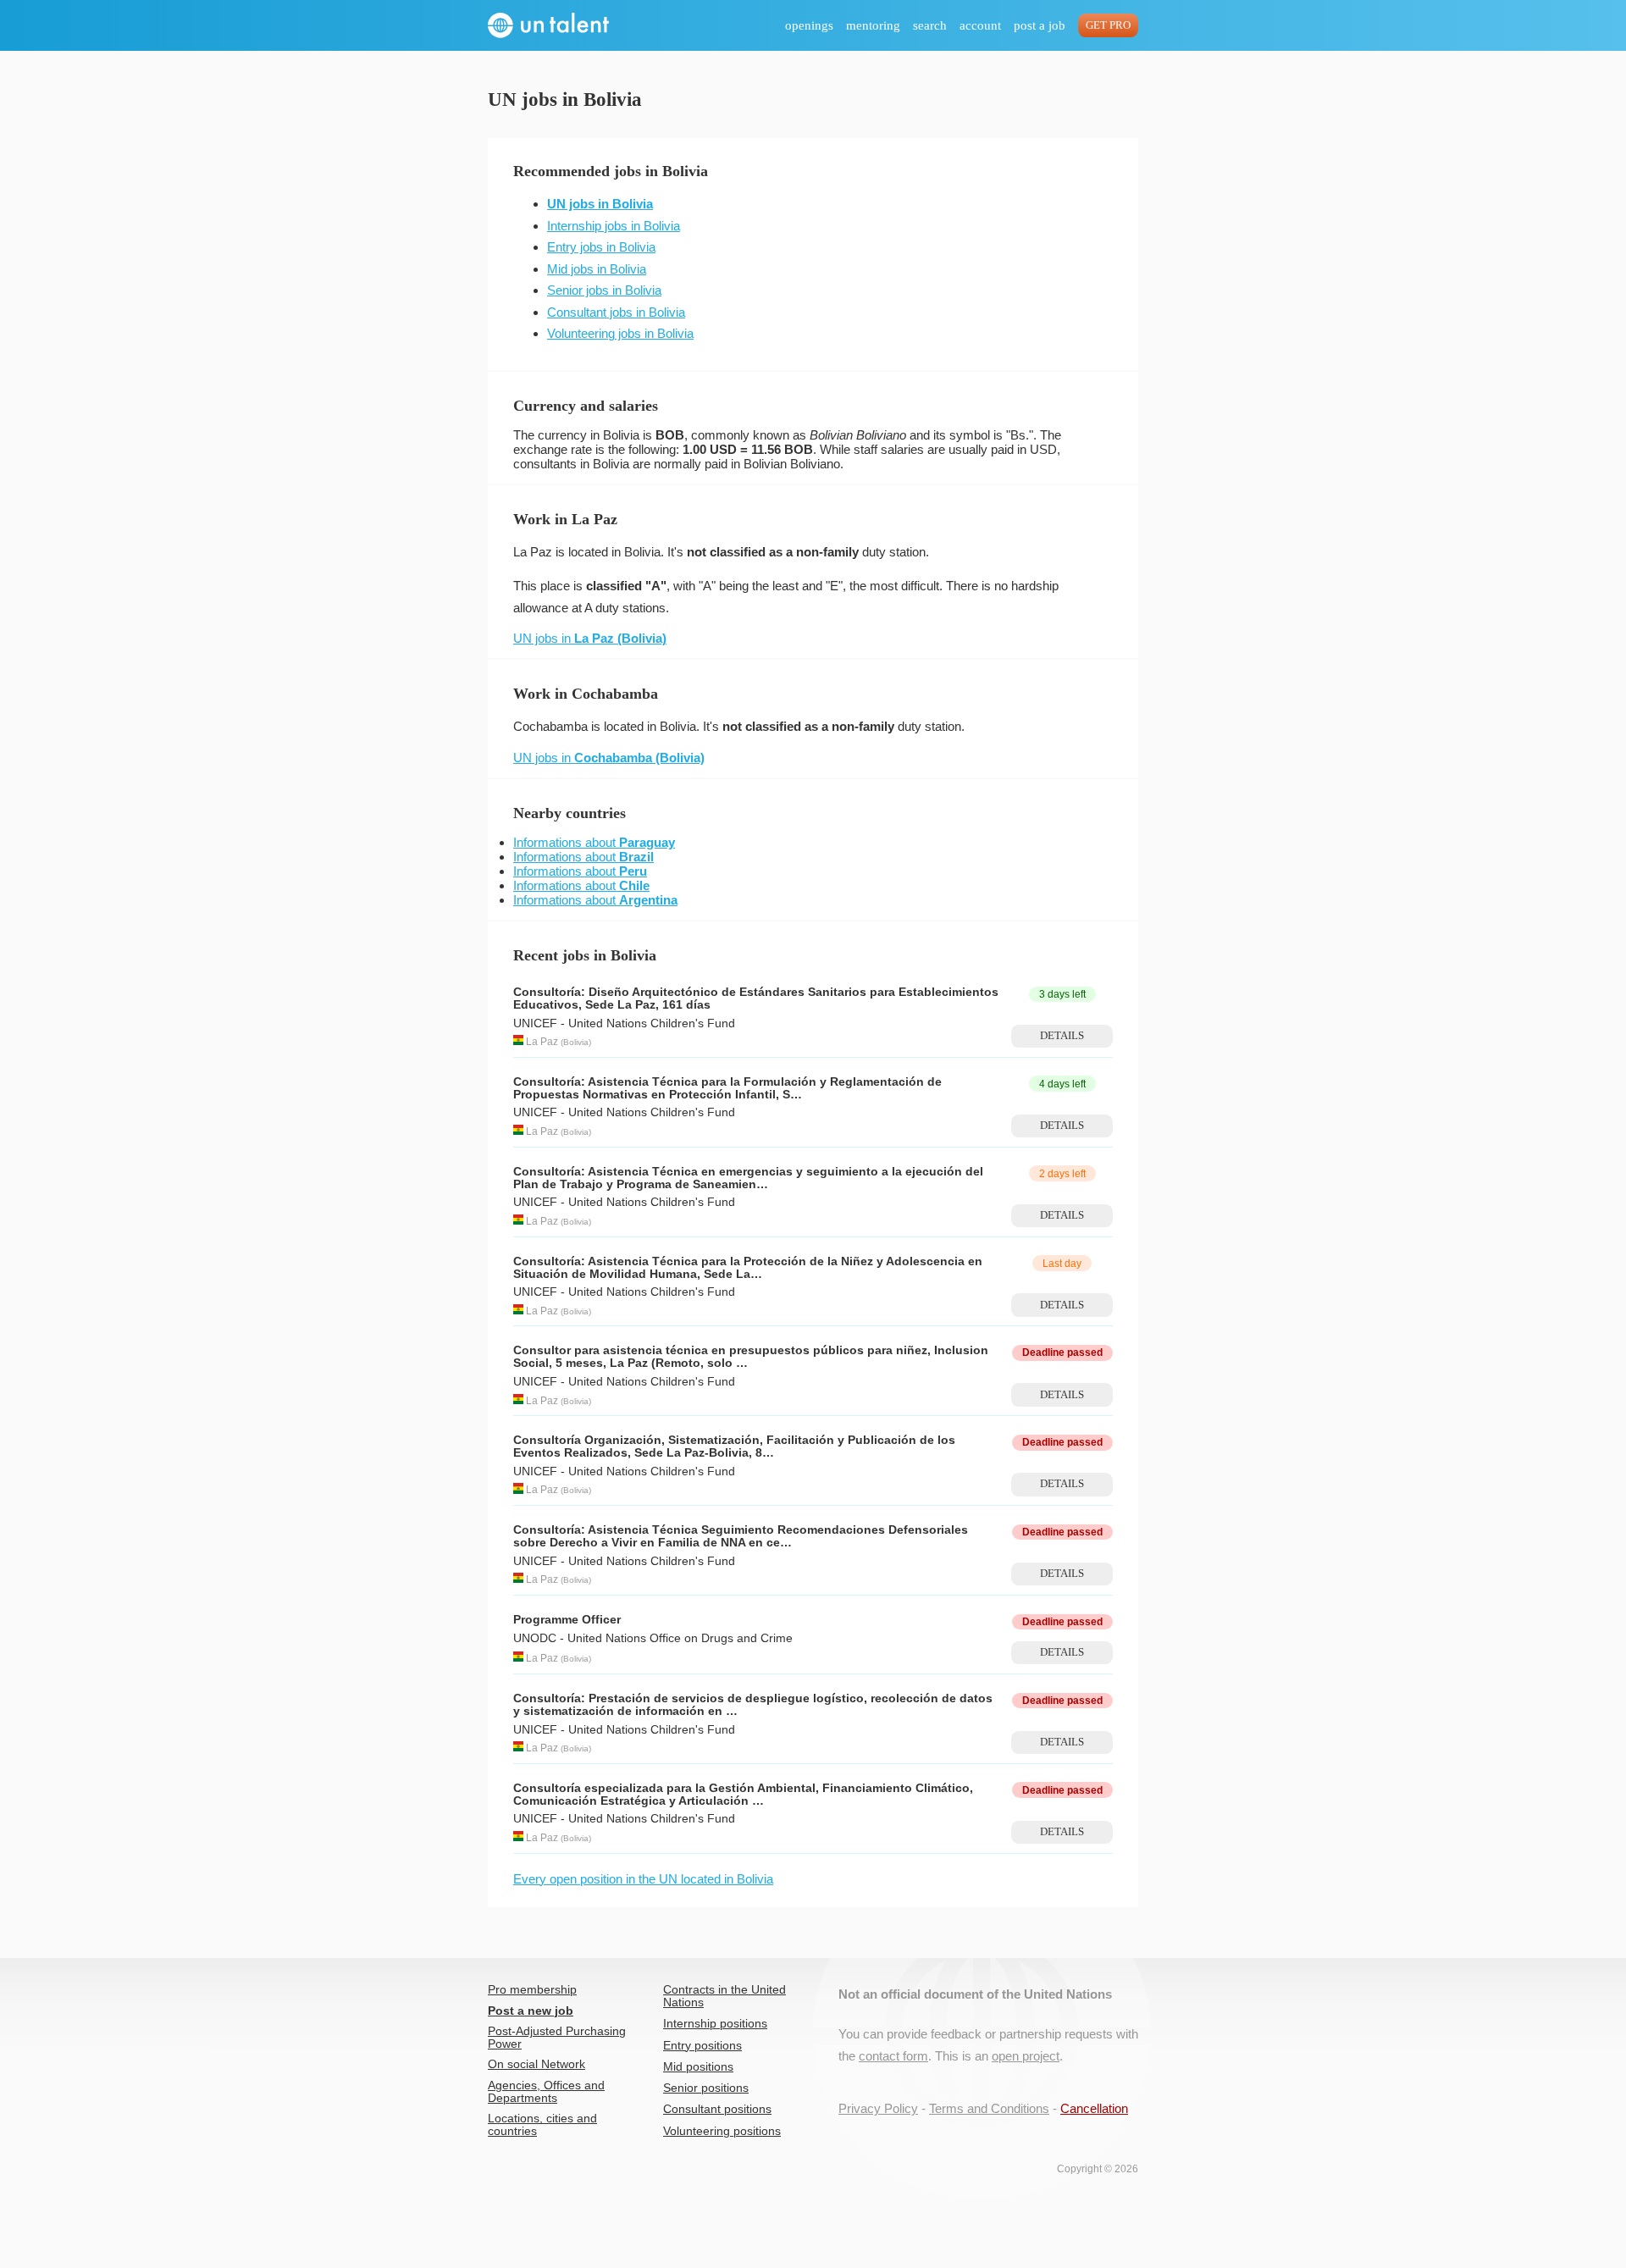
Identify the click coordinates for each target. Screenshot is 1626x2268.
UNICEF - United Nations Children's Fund (624, 1023)
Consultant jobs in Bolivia (616, 312)
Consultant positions (717, 2109)
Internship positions (715, 2024)
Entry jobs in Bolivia (601, 247)
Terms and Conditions (989, 2108)
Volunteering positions (722, 2131)
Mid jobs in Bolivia (597, 269)
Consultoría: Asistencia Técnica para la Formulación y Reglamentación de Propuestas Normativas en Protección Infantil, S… (727, 1088)
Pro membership (532, 1990)
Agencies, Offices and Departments (546, 2092)
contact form (893, 2056)
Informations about (594, 842)
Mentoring (873, 25)
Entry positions (702, 2046)
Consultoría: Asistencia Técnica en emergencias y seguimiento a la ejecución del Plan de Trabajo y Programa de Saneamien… (748, 1178)
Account (980, 25)
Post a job (1040, 25)
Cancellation (1094, 2108)
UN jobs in (590, 638)
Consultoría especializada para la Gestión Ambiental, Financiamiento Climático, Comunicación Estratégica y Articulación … (743, 1795)
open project (1026, 2056)
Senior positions (706, 2088)
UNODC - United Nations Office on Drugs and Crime (653, 1638)
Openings (809, 25)
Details (1062, 1036)
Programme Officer (567, 1620)
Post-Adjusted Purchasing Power (557, 2038)
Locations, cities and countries (542, 2125)
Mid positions (698, 2067)
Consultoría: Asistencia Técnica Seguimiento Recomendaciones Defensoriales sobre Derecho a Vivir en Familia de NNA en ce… (741, 1536)
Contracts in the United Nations (725, 1996)
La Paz (542, 1042)
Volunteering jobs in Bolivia (620, 333)
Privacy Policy (878, 2108)
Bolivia (576, 1042)
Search (930, 25)
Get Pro (1108, 25)
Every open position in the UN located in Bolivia (643, 1879)
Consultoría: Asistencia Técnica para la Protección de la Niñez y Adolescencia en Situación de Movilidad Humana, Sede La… (748, 1268)
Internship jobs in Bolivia (614, 226)
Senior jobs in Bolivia (604, 290)
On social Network (536, 2064)
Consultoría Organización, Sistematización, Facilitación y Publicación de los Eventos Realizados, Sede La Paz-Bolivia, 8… (734, 1447)
